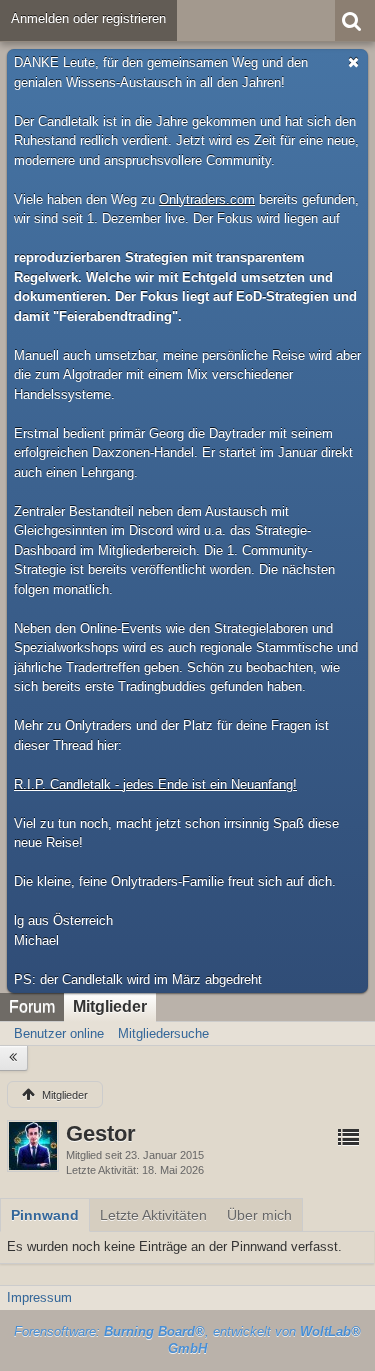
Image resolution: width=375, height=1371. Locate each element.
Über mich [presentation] (259, 1215)
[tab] (45, 1215)
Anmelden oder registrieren (88, 18)
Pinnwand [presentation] (45, 1215)
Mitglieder (110, 1006)
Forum (32, 1006)
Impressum (39, 1297)
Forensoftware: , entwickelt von (187, 1340)
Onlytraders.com (207, 199)
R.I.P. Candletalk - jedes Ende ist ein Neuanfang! (155, 784)
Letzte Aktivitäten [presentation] (153, 1215)
